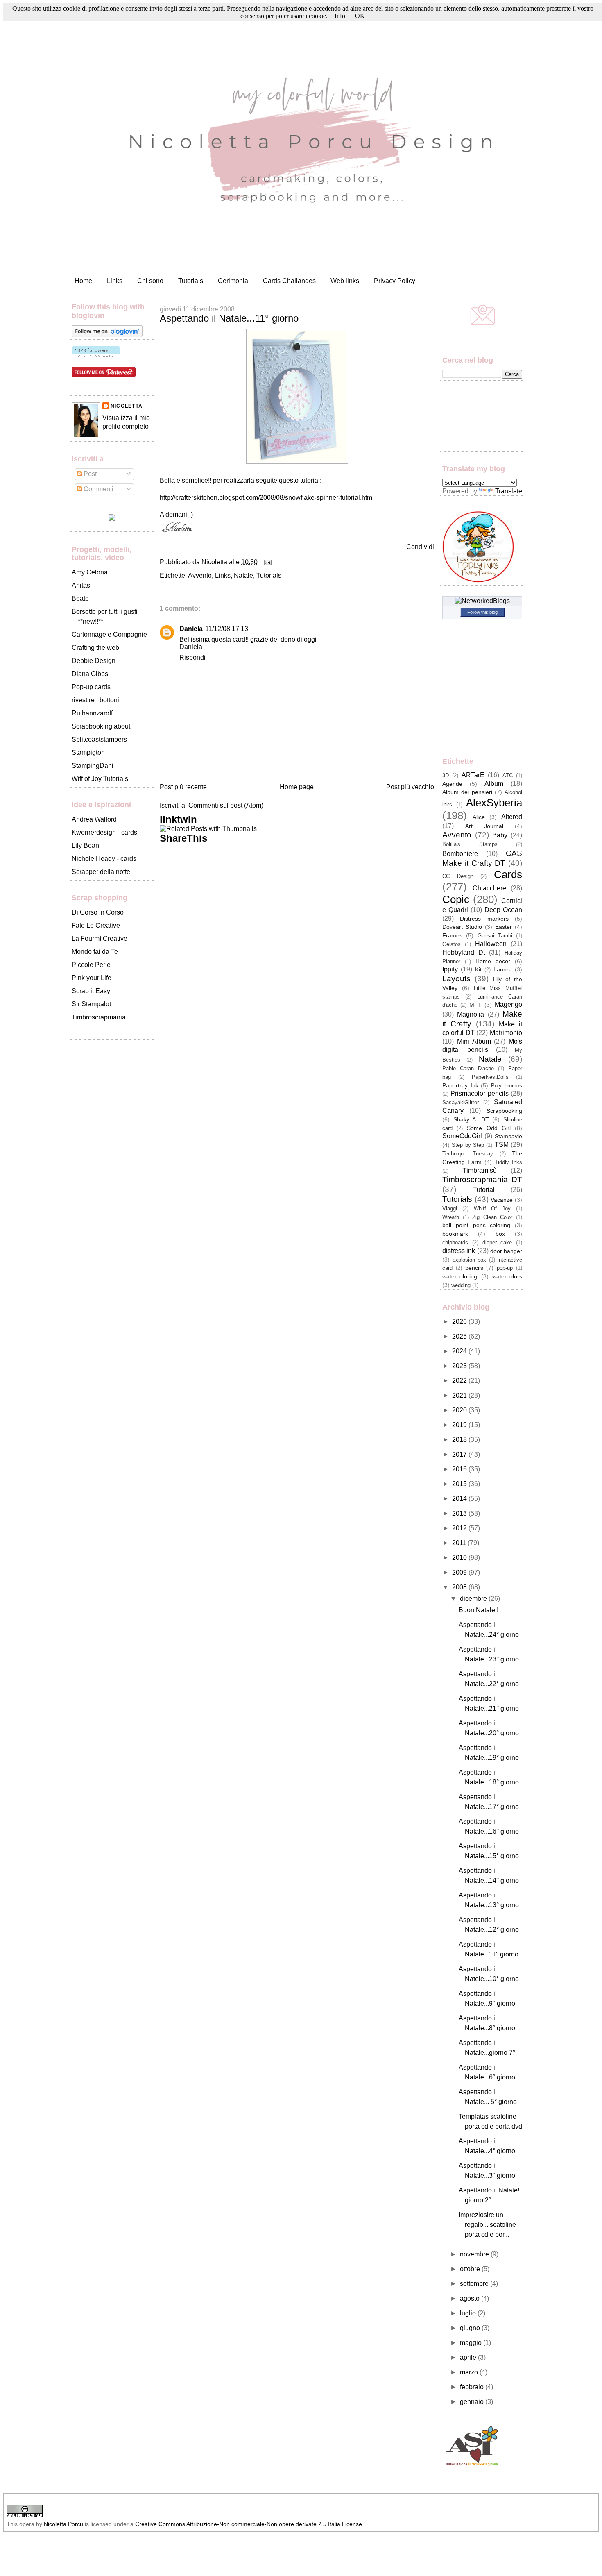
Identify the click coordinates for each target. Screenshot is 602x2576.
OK (360, 16)
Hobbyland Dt (464, 952)
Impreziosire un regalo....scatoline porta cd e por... (487, 2225)
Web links (345, 281)
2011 (460, 1543)
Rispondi (192, 657)
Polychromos (507, 1086)
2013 (460, 1513)
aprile (469, 2357)
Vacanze (502, 1200)
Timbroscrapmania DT (482, 1179)
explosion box (470, 1260)
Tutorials (191, 281)
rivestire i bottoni (95, 700)
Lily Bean (85, 845)
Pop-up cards (91, 687)
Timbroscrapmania (99, 1017)
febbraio (473, 2387)
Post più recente (183, 787)
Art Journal (484, 826)
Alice (479, 817)
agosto (471, 2298)
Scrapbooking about (101, 726)
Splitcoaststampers (99, 739)
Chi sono (150, 281)
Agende (452, 784)
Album (494, 784)
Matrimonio (506, 1033)
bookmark (455, 1234)
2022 (460, 1381)
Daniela (191, 629)
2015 (460, 1484)
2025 (460, 1336)
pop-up (505, 1268)
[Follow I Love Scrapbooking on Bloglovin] (107, 335)
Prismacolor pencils (479, 1093)
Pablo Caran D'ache (468, 1068)
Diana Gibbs (90, 674)
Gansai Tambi (495, 936)
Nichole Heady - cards (104, 859)
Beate (80, 598)
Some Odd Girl (489, 1128)
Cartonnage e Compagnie (109, 634)
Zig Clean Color (492, 1217)
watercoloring (460, 1276)
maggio (472, 2343)
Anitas (81, 585)
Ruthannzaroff (92, 713)
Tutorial (484, 1190)
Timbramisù (480, 1170)
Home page (297, 787)
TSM (502, 1145)
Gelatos (451, 944)
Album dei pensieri (467, 792)
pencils (474, 1268)
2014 (460, 1499)
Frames (452, 935)
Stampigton (88, 752)
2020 (460, 1410)
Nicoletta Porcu (63, 2524)
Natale (243, 575)
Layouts (456, 979)
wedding (461, 1285)
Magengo (508, 1004)
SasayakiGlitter (461, 1102)
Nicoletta (127, 406)
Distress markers (484, 919)
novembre (475, 2254)
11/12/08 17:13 (227, 629)
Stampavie (508, 1136)
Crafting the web (95, 648)
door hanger (506, 1251)
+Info (338, 16)
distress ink (459, 1251)
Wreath (451, 1217)
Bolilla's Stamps (470, 844)
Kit (478, 970)
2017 (460, 1454)
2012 (460, 1528)
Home (83, 281)
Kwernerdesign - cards (104, 832)
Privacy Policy (395, 281)
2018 (460, 1440)
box (500, 1234)
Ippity (450, 969)
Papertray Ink (460, 1085)
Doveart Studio (462, 927)
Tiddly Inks (508, 1162)
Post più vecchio (410, 787)
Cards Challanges (289, 281)
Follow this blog (482, 612)
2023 (460, 1366)
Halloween (491, 944)
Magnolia (471, 1014)
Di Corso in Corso (98, 912)
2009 (460, 1572)
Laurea (503, 969)
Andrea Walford (94, 819)
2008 (460, 1587)
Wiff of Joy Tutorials (100, 779)
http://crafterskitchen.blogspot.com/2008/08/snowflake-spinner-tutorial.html (267, 498)
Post (89, 474)
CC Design (458, 876)
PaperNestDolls (490, 1077)
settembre (475, 2284)
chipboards (455, 1243)
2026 (460, 1322)
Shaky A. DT (471, 1119)
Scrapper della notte (101, 872)
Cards (508, 874)
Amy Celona (90, 572)
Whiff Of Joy (492, 1209)
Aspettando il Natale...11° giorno (229, 318)
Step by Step (468, 1145)
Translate (509, 491)
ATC (508, 775)
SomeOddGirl (462, 1136)
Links (115, 281)
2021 (460, 1395)
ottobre (471, 2269)
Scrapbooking (504, 1111)
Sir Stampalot (91, 1004)
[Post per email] (266, 562)
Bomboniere (460, 854)
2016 (460, 1469)
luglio (469, 2313)
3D (446, 775)
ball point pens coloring (476, 1225)
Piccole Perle (91, 965)
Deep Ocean (503, 910)
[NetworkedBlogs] (482, 601)
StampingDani (93, 766)
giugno (471, 2328)
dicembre (474, 1599)
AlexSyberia (494, 803)
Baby (500, 835)
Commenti (98, 489)
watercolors (507, 1276)
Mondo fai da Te (95, 952)
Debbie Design (94, 661)
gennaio (473, 2402)
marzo (470, 2372)
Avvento (200, 575)
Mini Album (474, 1041)
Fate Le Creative (96, 925)
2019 (460, 1425)
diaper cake (497, 1243)
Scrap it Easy (91, 991)
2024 (460, 1351)
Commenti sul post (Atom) (226, 805)
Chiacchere (489, 888)
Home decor (493, 961)
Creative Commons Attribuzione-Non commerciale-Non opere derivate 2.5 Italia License (249, 2524)
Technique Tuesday (468, 1154)
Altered (512, 817)
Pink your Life (92, 978)
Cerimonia (233, 281)
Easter (504, 927)
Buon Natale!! (479, 1610)
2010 (460, 1558)
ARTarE (473, 775)
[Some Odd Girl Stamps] (112, 519)
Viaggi (450, 1209)
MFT (475, 1005)
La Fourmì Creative (100, 938)
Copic (456, 899)
